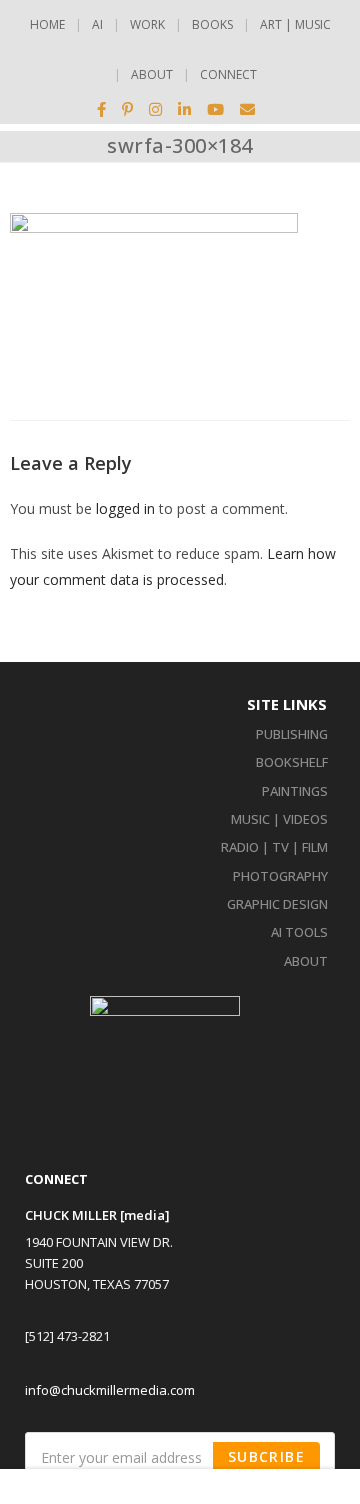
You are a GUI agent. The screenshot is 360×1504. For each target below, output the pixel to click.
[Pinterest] (127, 109)
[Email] (247, 109)
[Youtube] (215, 109)
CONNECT (228, 74)
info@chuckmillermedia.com (110, 1390)
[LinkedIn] (184, 109)
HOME (47, 24)
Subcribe (266, 1456)
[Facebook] (105, 109)
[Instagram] (155, 109)
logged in (125, 508)
